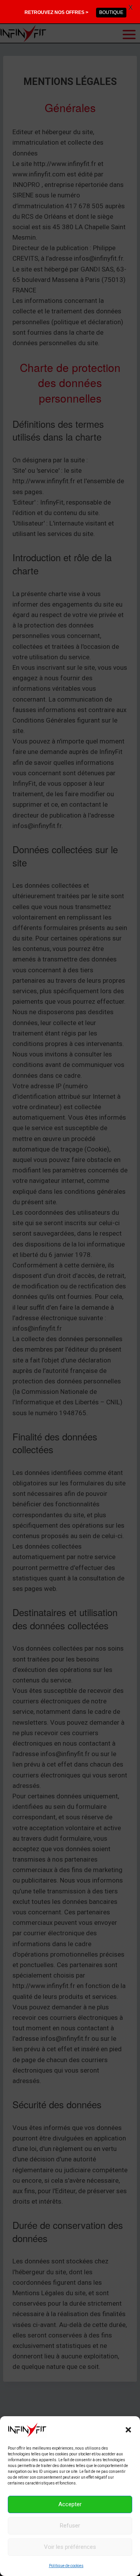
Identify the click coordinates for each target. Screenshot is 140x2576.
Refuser (70, 2526)
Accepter (70, 2504)
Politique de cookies (66, 2566)
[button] (128, 2430)
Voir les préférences (70, 2547)
